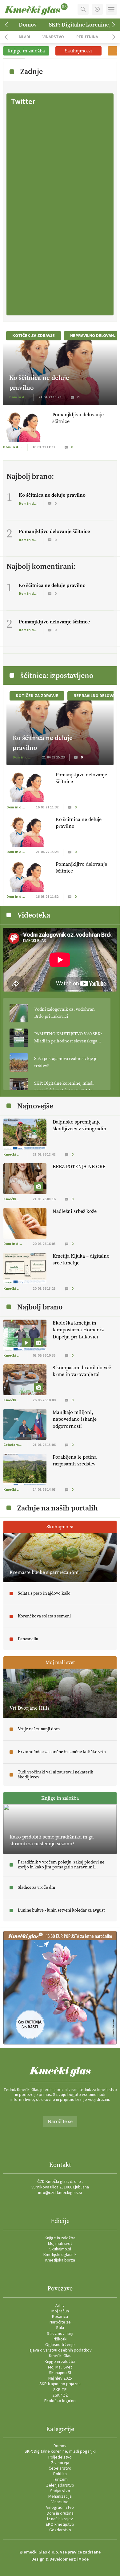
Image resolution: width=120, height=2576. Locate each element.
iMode (83, 2559)
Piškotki (60, 2339)
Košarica (60, 2317)
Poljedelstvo (60, 2457)
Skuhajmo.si (60, 2249)
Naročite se (60, 2121)
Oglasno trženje (60, 2345)
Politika (60, 2474)
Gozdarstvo (60, 2530)
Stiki (60, 2328)
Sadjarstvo (60, 2491)
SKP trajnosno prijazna (60, 2384)
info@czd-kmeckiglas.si (60, 2193)
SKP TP (60, 2390)
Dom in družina (60, 2513)
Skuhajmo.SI (60, 2373)
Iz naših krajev (60, 2519)
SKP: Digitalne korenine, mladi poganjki (60, 2451)
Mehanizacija (60, 2496)
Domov (28, 25)
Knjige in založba (60, 2238)
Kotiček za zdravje (34, 336)
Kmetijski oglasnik (60, 2255)
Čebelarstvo (60, 2468)
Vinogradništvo (60, 2508)
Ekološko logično (60, 2401)
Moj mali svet (60, 2244)
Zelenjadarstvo (60, 2485)
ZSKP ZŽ (60, 2395)
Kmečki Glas (60, 2356)
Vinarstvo (53, 37)
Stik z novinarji (60, 2334)
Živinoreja (60, 2463)
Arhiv (60, 2306)
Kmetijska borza (60, 2260)
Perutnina (87, 37)
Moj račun (60, 2311)
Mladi (24, 37)
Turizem (60, 2479)
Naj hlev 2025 (60, 2378)
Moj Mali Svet (60, 2367)
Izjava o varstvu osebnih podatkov (60, 2350)
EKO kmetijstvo (60, 2525)
